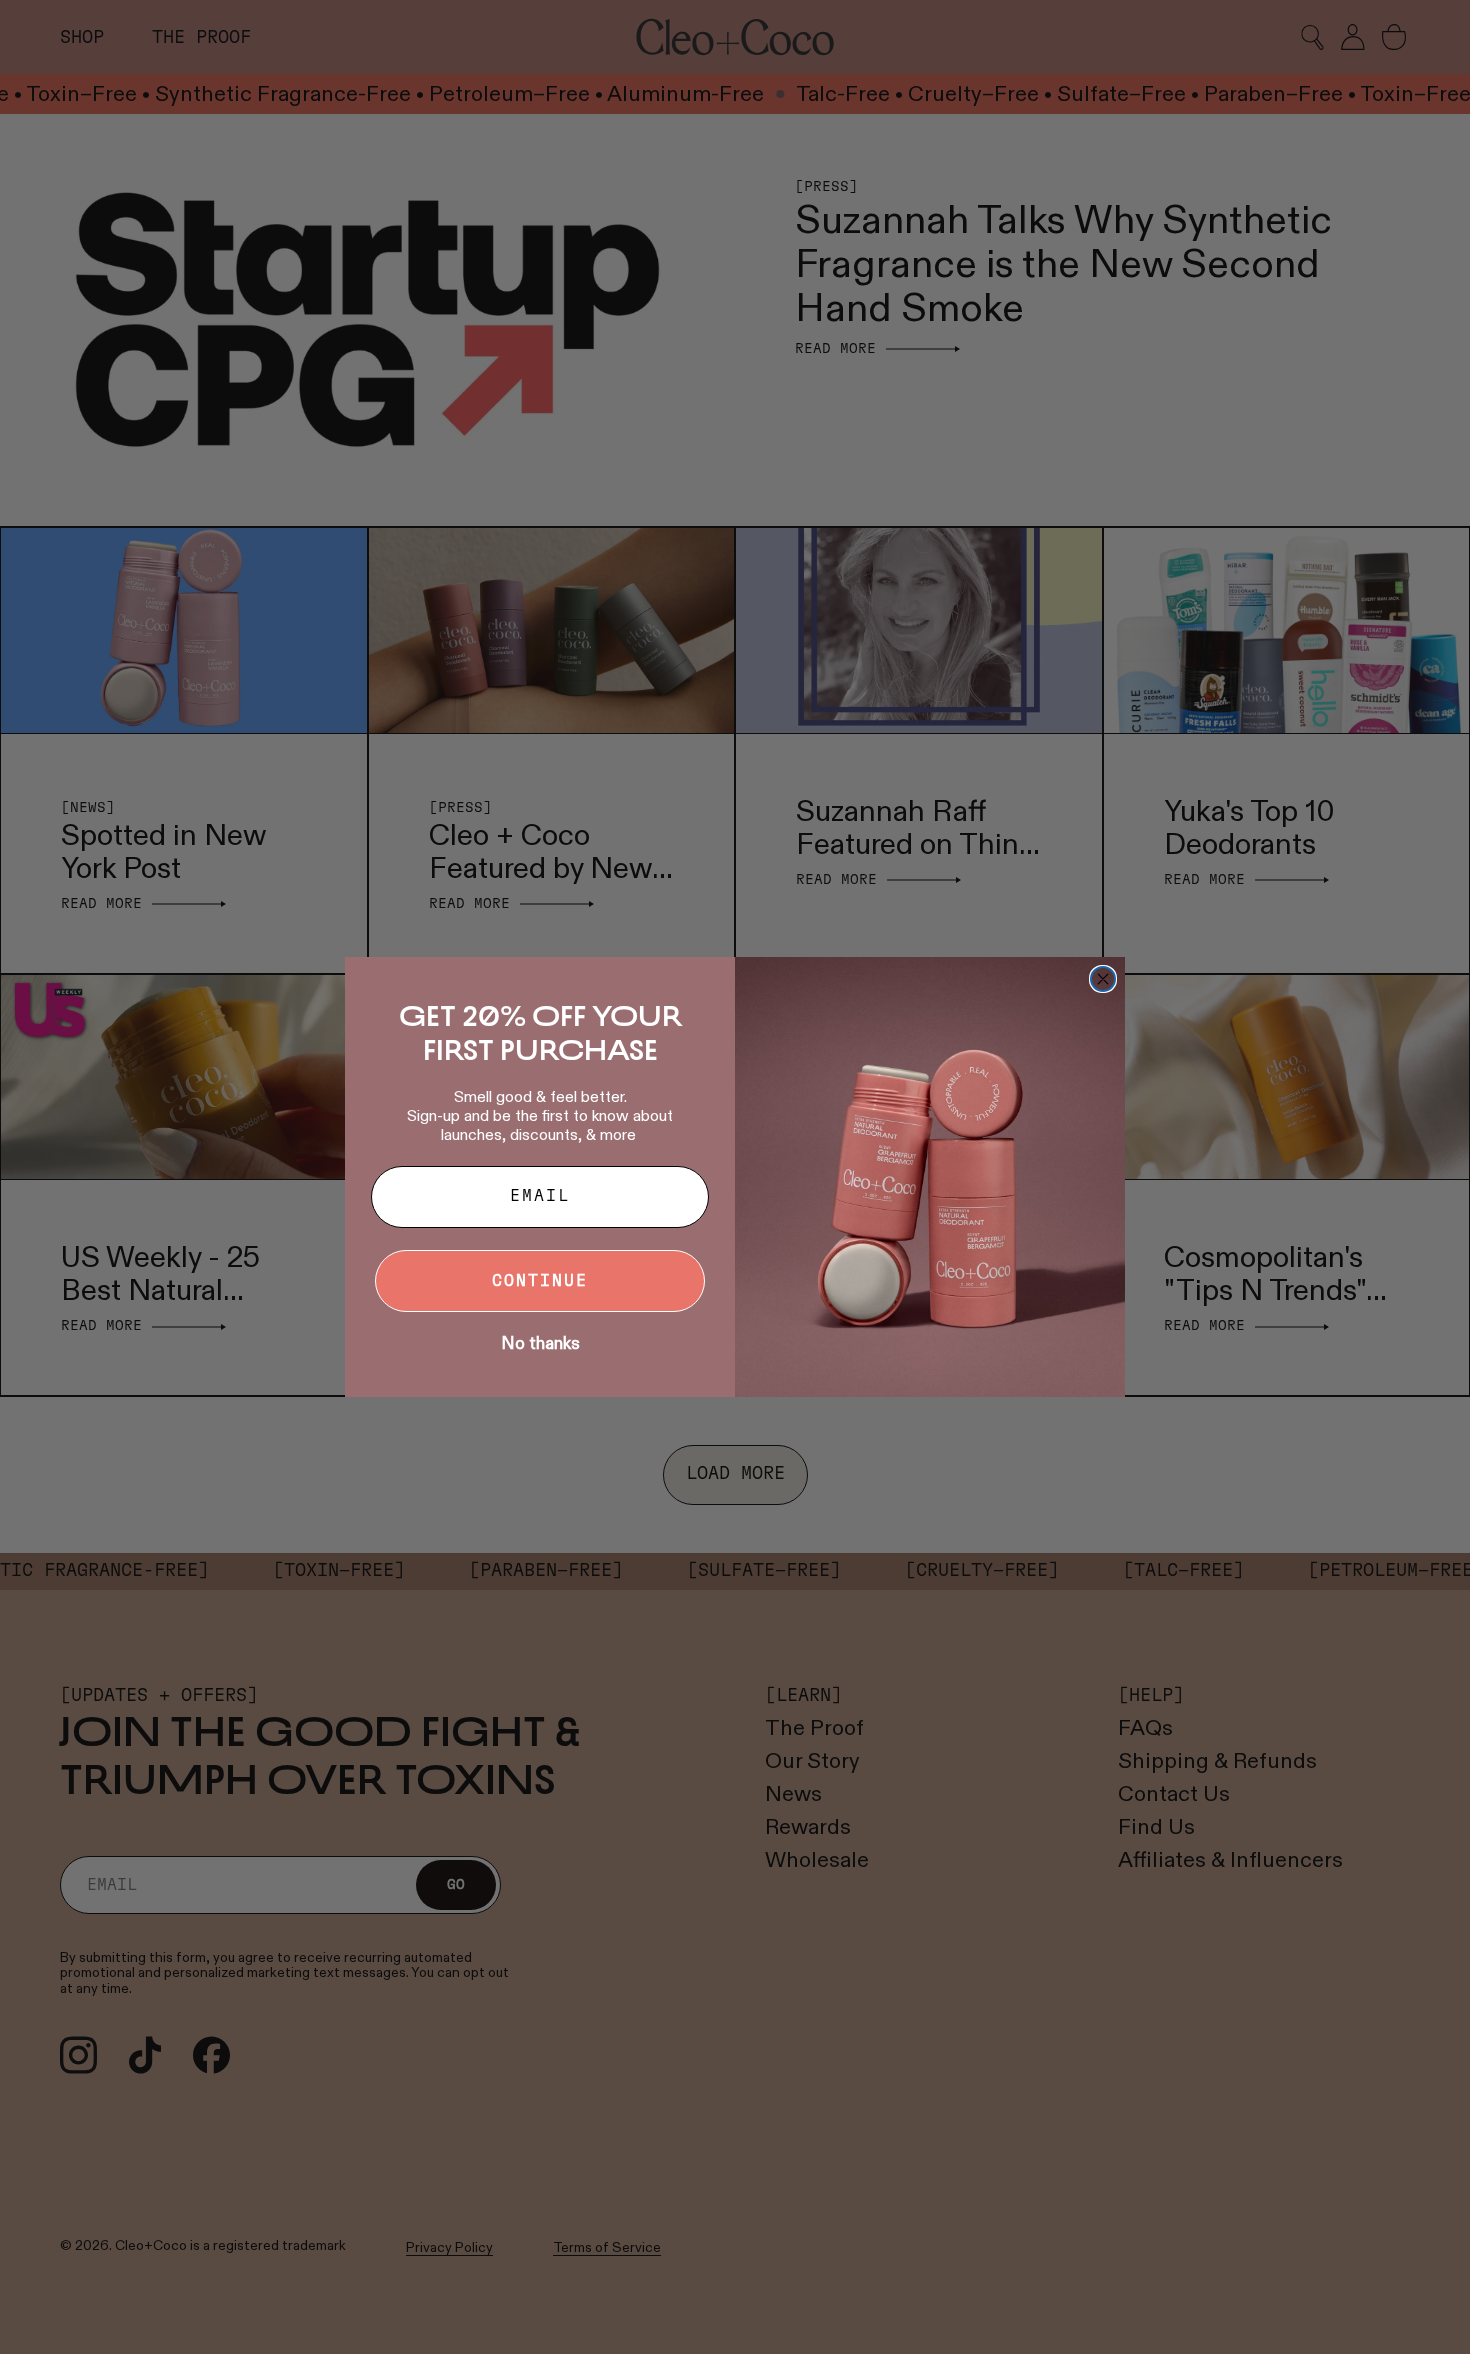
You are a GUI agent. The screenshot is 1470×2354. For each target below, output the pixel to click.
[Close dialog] (1103, 979)
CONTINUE (540, 1281)
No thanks (540, 1343)
